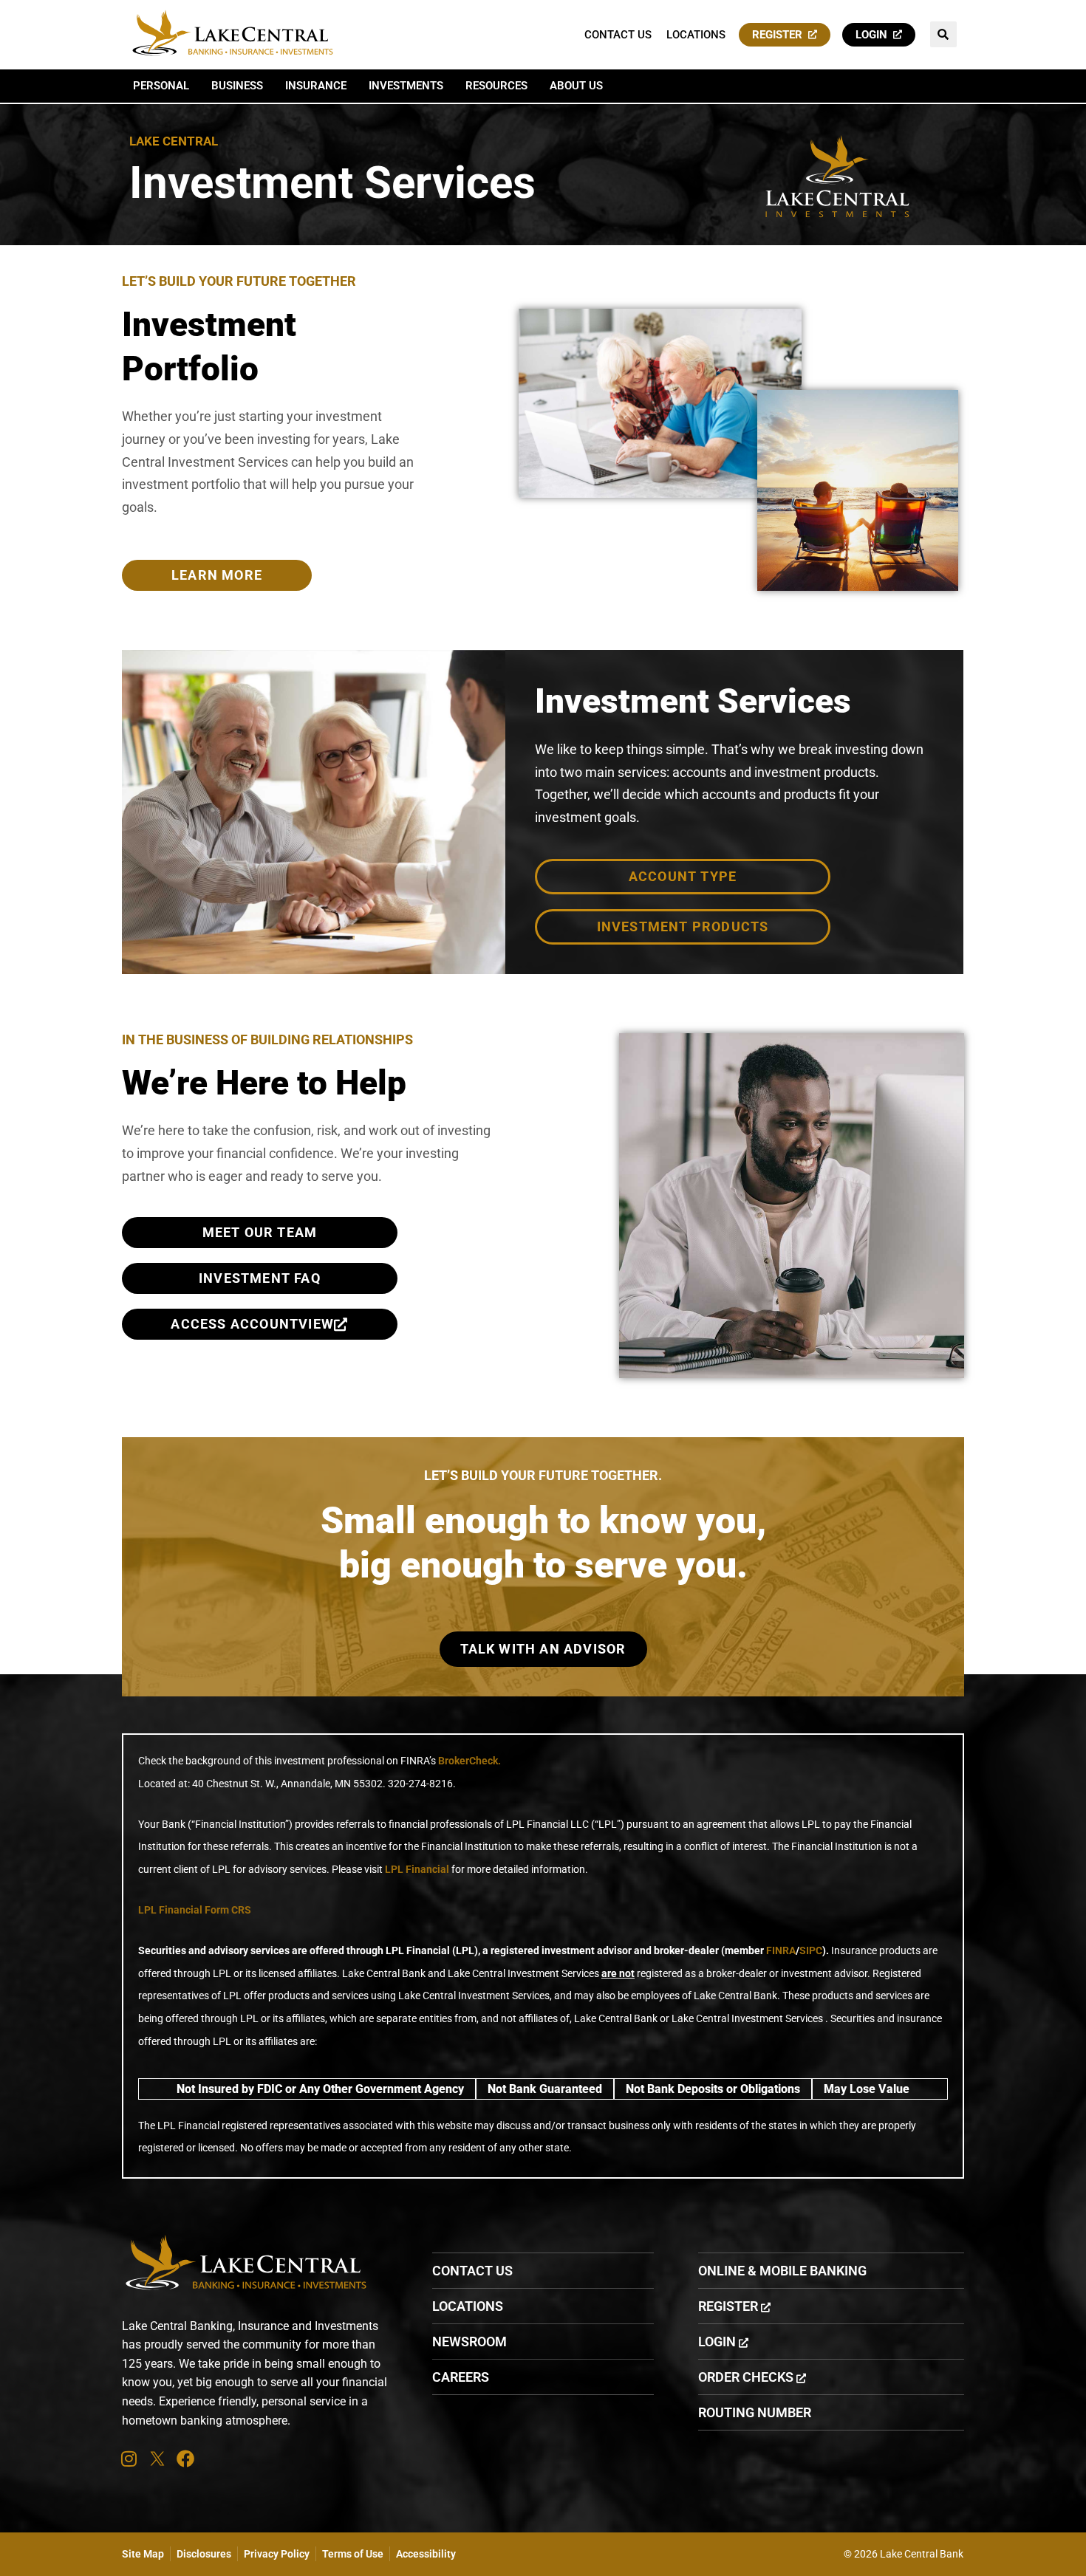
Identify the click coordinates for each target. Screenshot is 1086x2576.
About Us (576, 86)
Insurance (316, 86)
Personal (161, 86)
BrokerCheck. (469, 1761)
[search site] (943, 34)
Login (874, 35)
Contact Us (618, 35)
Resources (496, 86)
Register (780, 35)
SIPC (811, 1950)
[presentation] (129, 2459)
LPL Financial (417, 1869)
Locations (696, 35)
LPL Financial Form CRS (195, 1910)
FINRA (781, 1950)
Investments (406, 86)
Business (237, 86)
